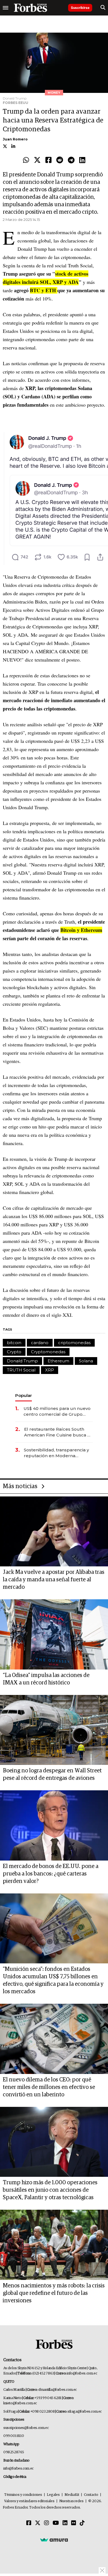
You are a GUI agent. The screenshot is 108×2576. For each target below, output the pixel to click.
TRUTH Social (21, 1370)
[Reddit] (60, 160)
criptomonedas (74, 1343)
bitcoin (14, 1343)
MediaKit (72, 2495)
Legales (53, 2495)
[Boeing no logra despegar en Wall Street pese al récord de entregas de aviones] (54, 1730)
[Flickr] (74, 2523)
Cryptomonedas (48, 1352)
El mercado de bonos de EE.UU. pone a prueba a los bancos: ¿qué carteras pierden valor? (51, 1874)
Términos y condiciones (23, 2495)
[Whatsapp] (26, 160)
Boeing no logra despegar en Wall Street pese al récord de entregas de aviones (52, 1774)
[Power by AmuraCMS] (54, 2540)
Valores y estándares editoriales (29, 2501)
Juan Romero (15, 139)
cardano (40, 1343)
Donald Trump (22, 1361)
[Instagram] (47, 2523)
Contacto (91, 2495)
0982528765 (14, 2452)
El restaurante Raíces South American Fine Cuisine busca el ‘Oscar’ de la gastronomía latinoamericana (58, 1432)
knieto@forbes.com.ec (20, 2403)
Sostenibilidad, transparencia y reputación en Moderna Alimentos (56, 1453)
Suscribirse (80, 8)
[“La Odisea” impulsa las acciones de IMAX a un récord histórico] (54, 1634)
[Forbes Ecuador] (30, 8)
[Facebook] (48, 160)
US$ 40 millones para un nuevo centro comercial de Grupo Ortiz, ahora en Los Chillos (57, 1411)
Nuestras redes (71, 2501)
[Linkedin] (82, 160)
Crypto (14, 1352)
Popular (24, 1395)
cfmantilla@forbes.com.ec (57, 2390)
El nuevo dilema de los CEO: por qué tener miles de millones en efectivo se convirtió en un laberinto (49, 2087)
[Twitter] (37, 160)
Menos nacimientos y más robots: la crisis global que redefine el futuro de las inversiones (54, 2293)
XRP (50, 1370)
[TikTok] (82, 2523)
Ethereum (58, 1361)
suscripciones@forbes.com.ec (26, 2428)
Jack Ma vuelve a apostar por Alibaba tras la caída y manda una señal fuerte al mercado (54, 1580)
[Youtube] (56, 2523)
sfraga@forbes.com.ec (85, 2412)
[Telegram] (71, 160)
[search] (103, 8)
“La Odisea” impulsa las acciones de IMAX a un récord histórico (46, 1679)
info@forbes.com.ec (82, 2373)
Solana (86, 1361)
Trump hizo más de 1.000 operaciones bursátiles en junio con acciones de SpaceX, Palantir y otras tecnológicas (50, 2190)
